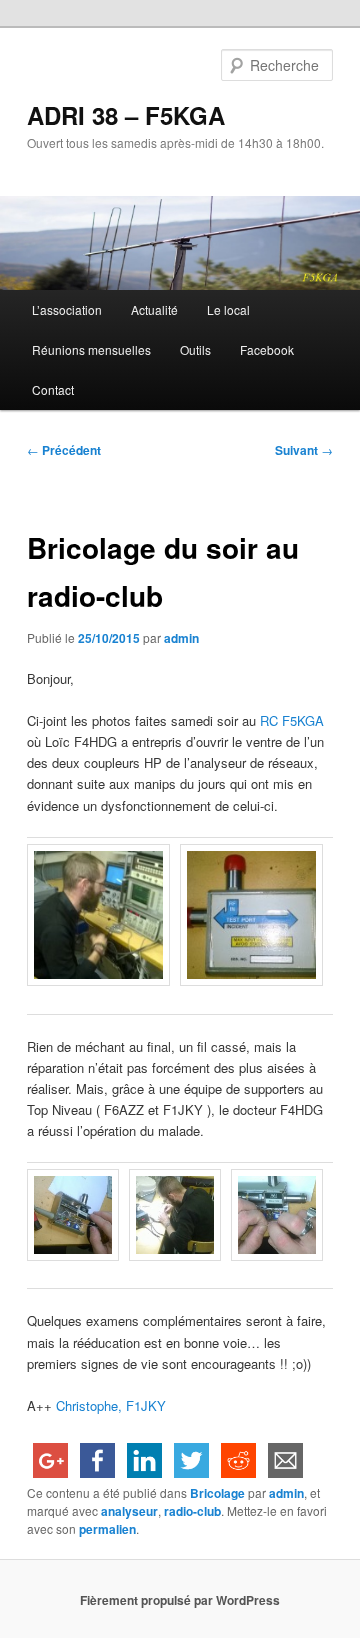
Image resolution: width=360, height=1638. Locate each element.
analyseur (129, 1511)
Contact (53, 389)
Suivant (304, 450)
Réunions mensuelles (91, 349)
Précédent (64, 450)
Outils (195, 349)
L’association (67, 309)
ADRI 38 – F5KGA (126, 115)
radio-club (192, 1511)
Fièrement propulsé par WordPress (180, 1600)
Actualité (154, 309)
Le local (228, 309)
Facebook (267, 349)
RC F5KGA (292, 720)
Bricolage (217, 1493)
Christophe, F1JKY (111, 1405)
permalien (107, 1529)
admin (181, 638)
